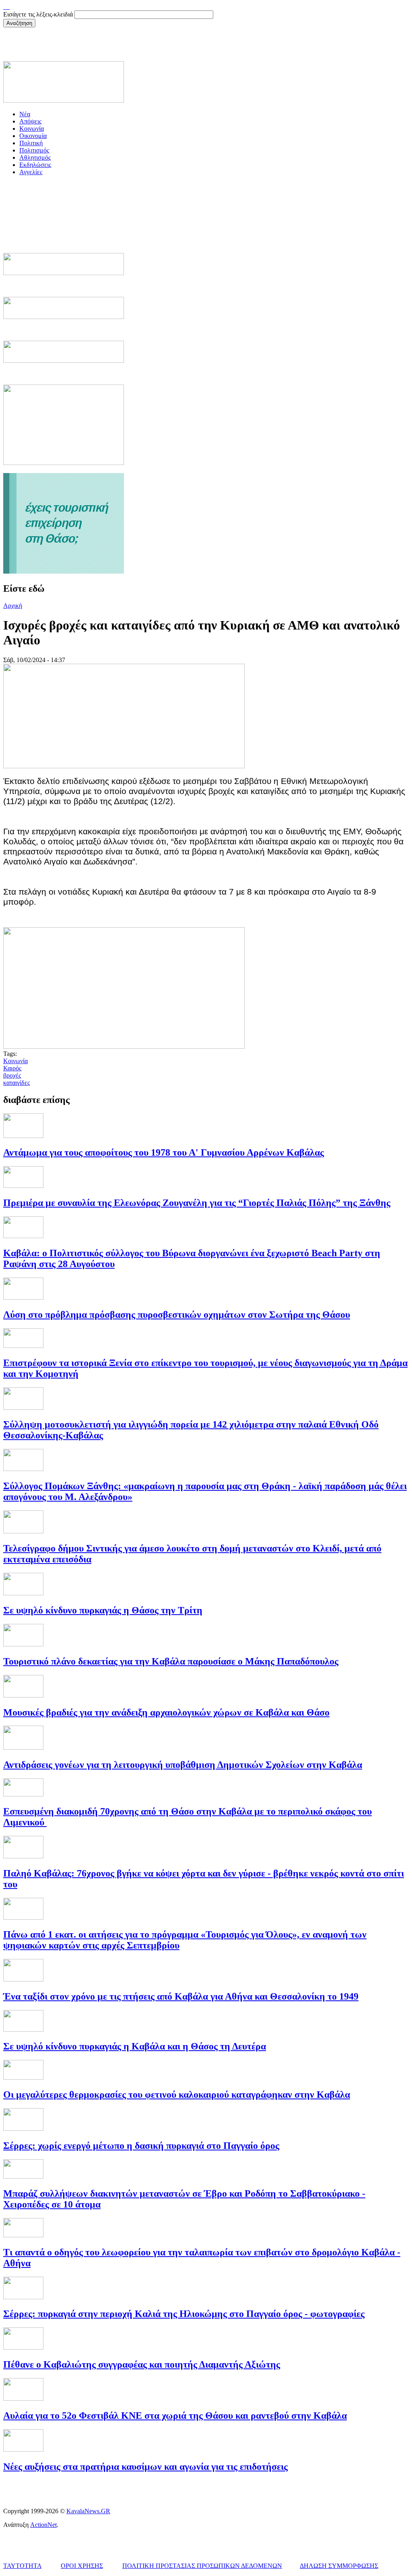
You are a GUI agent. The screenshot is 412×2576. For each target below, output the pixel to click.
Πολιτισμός (34, 150)
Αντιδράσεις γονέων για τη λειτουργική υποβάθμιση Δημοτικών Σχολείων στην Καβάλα (183, 1765)
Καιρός (12, 1068)
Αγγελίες (31, 172)
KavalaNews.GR (88, 2511)
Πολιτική (31, 143)
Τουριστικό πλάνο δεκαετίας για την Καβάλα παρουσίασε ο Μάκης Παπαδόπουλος (171, 1661)
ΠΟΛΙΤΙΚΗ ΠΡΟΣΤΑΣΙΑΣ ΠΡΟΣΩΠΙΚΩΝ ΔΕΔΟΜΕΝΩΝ (202, 2566)
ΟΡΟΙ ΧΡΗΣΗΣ (82, 2566)
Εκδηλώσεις (35, 165)
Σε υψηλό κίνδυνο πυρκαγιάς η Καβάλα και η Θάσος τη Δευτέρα (135, 2046)
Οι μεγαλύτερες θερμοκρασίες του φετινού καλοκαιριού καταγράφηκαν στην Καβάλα (177, 2095)
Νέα (25, 114)
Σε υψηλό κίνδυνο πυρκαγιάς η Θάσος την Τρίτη (103, 1610)
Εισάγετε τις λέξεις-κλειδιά (39, 14)
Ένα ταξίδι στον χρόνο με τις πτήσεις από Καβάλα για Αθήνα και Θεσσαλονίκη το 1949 (181, 1996)
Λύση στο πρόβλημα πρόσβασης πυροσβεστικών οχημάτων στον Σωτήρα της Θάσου (177, 1315)
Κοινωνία (32, 129)
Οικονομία (33, 136)
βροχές (12, 1075)
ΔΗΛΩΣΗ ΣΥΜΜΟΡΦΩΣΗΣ (339, 2566)
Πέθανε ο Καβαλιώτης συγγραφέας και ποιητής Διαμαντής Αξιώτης (142, 2364)
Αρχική (13, 606)
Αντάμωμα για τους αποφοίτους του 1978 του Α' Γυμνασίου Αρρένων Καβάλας (164, 1152)
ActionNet (43, 2525)
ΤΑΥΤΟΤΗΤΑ (22, 2566)
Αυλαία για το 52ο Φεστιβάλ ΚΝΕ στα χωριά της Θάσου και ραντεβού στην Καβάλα (175, 2416)
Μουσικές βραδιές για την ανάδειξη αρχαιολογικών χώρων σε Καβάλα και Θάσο (166, 1712)
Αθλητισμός (35, 157)
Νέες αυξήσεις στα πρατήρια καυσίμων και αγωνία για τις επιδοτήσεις (145, 2467)
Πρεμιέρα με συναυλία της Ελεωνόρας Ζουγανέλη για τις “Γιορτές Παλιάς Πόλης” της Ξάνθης (197, 1203)
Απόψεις (30, 121)
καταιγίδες (16, 1083)
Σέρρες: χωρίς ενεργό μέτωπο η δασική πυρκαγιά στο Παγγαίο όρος (141, 2146)
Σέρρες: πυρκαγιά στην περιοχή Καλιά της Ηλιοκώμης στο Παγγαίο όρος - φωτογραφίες (184, 2314)
